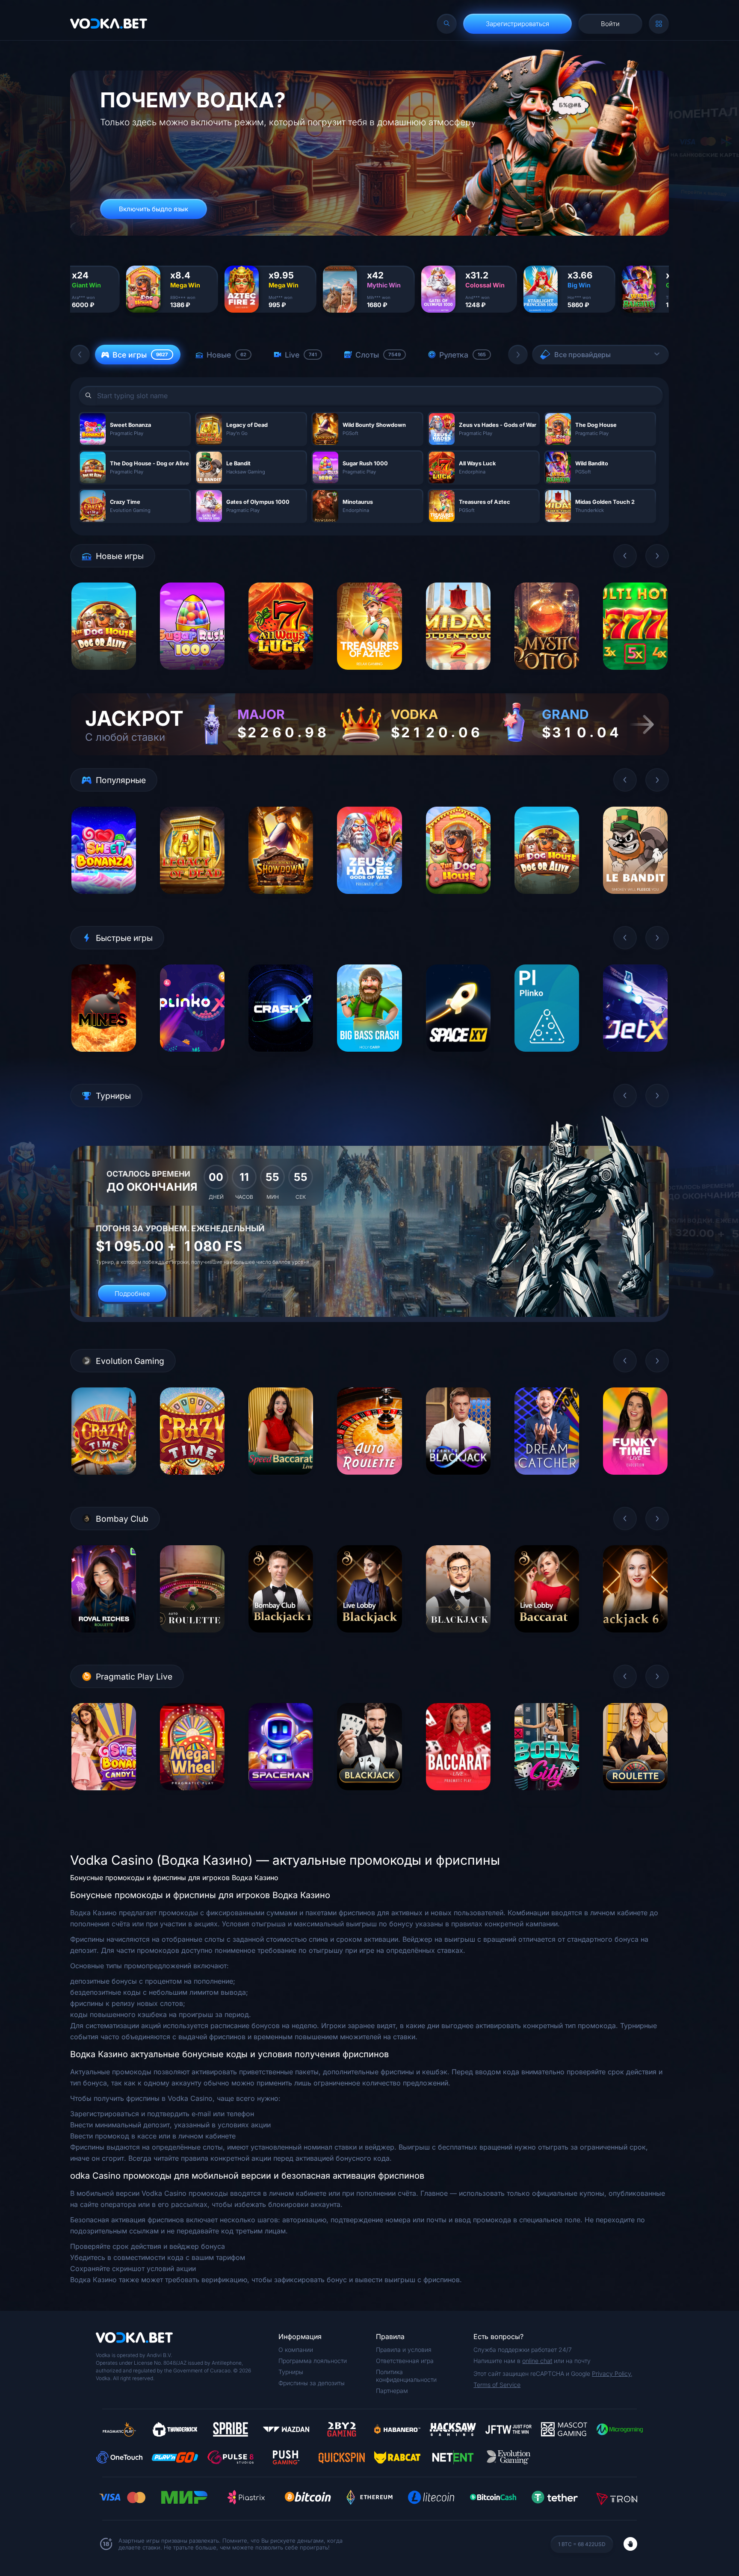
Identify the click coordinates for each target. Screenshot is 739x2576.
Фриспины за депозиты (312, 2383)
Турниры (291, 2372)
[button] (80, 355)
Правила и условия (404, 2350)
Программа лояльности (313, 2361)
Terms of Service (497, 2385)
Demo (104, 676)
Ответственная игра (405, 2361)
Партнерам (392, 2391)
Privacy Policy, (612, 2373)
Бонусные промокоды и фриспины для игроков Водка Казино (174, 1878)
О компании (296, 2350)
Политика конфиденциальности (406, 2376)
